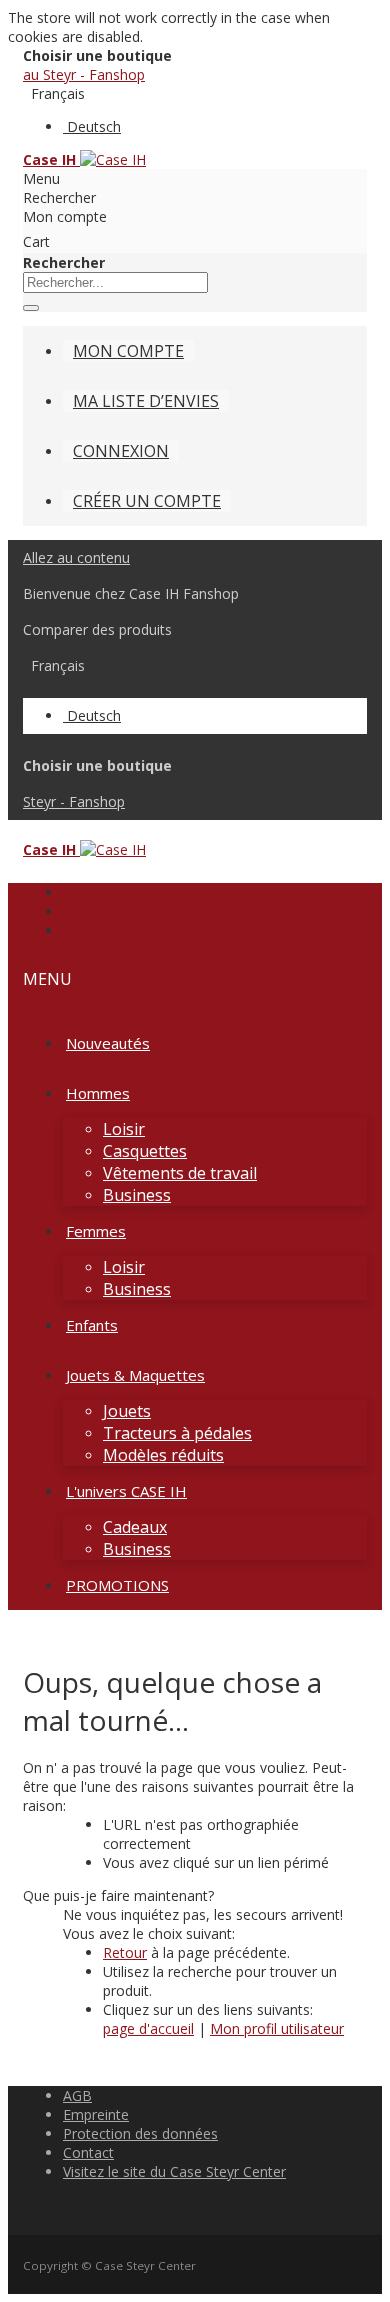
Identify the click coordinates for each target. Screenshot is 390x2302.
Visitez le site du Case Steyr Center (174, 2171)
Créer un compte (147, 501)
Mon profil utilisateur (277, 2028)
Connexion (121, 451)
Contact (88, 2152)
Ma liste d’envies (146, 401)
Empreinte (96, 2114)
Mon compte (128, 351)
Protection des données (140, 2133)
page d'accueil (148, 2028)
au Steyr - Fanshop (84, 74)
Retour (125, 1952)
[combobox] (115, 282)
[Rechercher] (31, 308)
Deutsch (94, 126)
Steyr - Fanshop (74, 801)
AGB (77, 2095)
